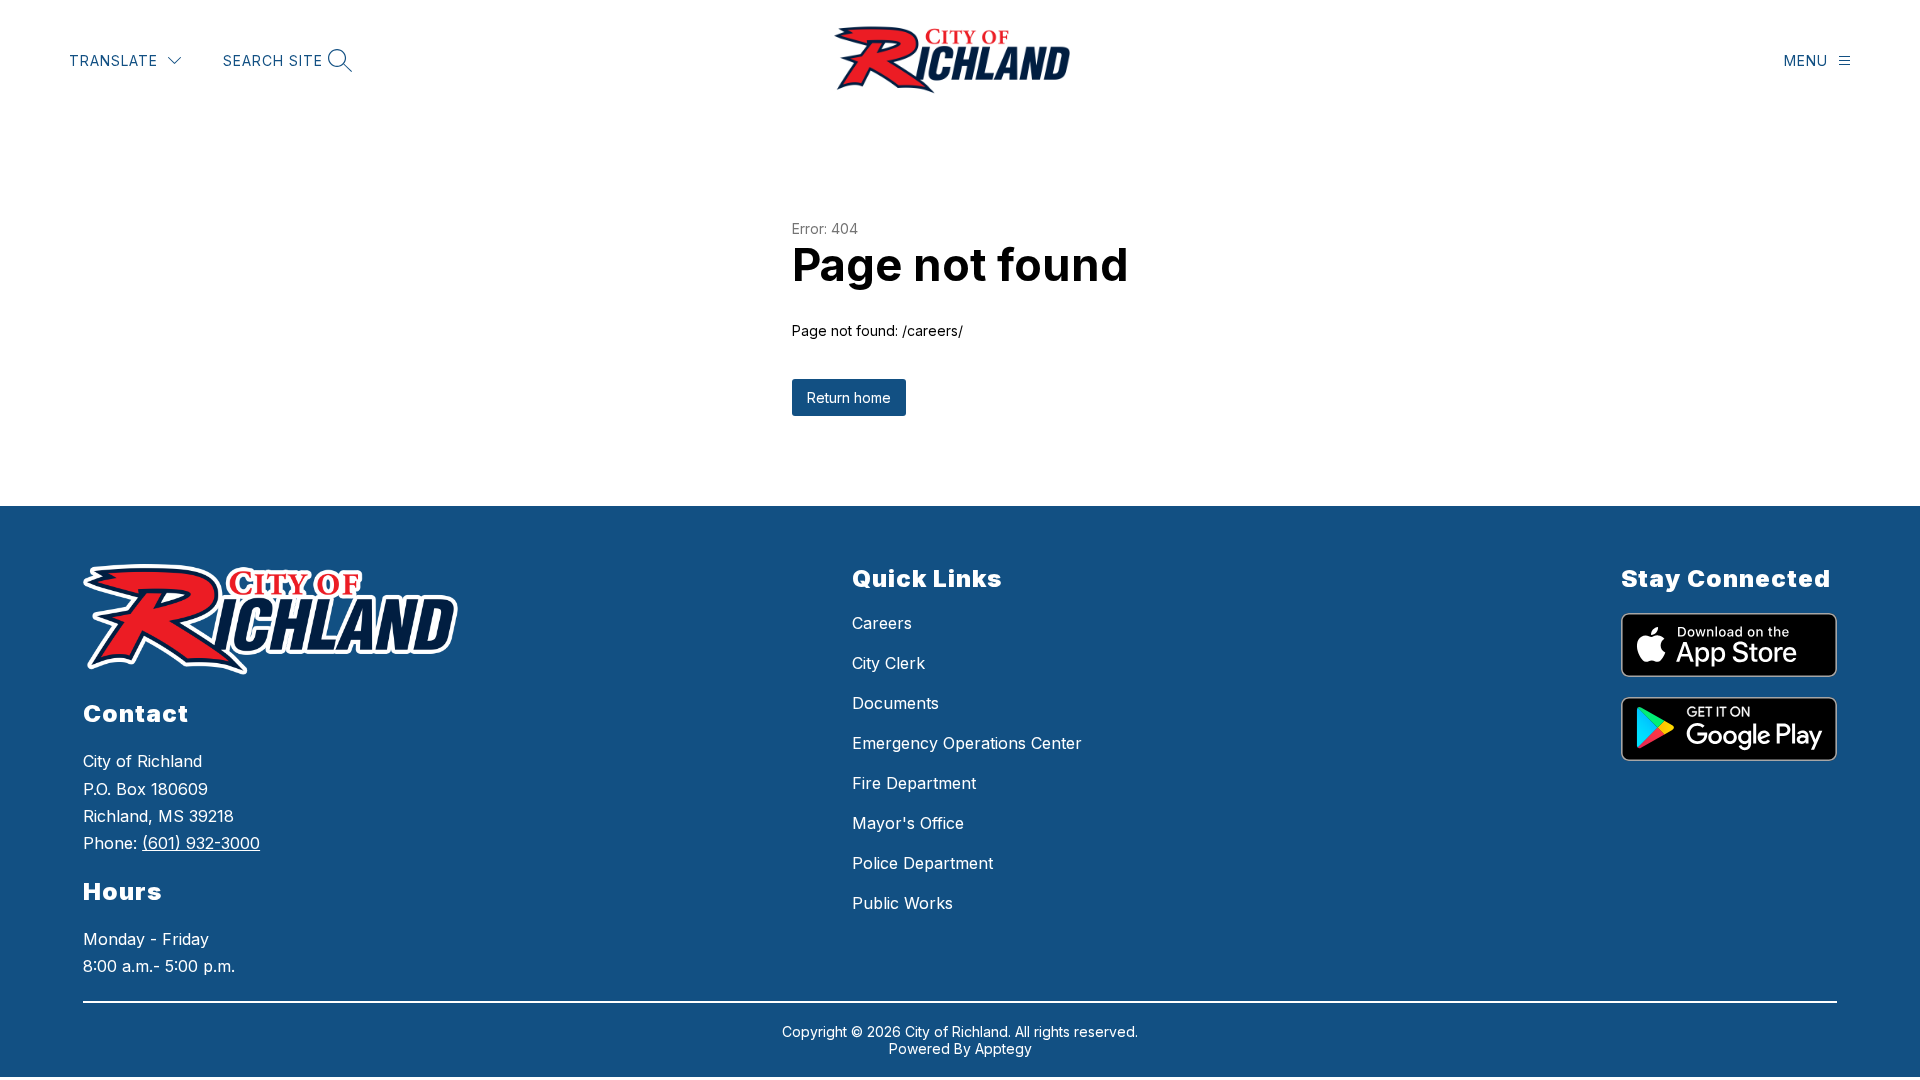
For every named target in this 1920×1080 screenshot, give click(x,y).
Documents (895, 703)
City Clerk (888, 663)
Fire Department (914, 783)
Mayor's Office (908, 823)
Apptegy (1003, 1048)
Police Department (922, 863)
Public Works (902, 903)
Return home (849, 397)
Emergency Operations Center (967, 743)
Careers (882, 623)
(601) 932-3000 (201, 843)
